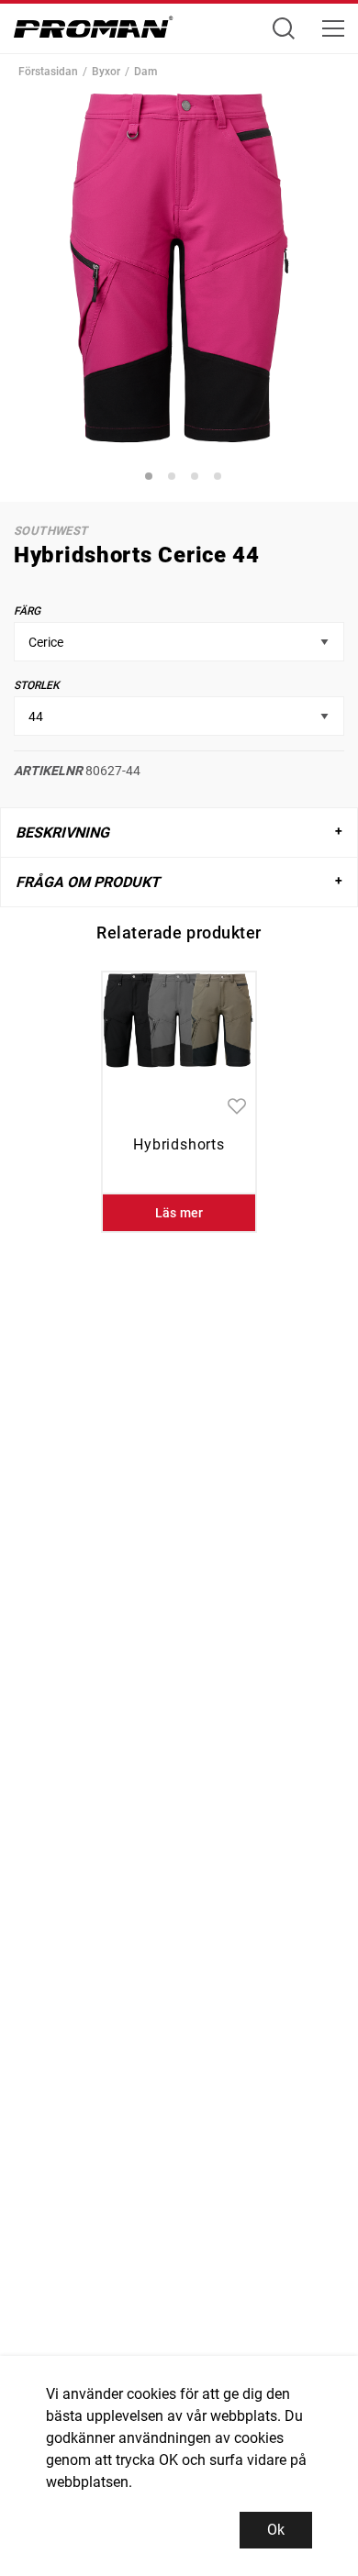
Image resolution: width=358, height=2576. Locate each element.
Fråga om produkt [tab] (88, 882)
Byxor (106, 72)
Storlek (37, 685)
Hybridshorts (179, 1144)
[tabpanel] (179, 268)
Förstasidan (48, 72)
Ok (276, 2530)
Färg (27, 611)
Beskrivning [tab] (62, 833)
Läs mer (179, 1213)
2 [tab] (174, 479)
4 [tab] (220, 479)
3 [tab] (197, 479)
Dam (145, 72)
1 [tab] (151, 479)
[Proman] (94, 32)
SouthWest (51, 531)
